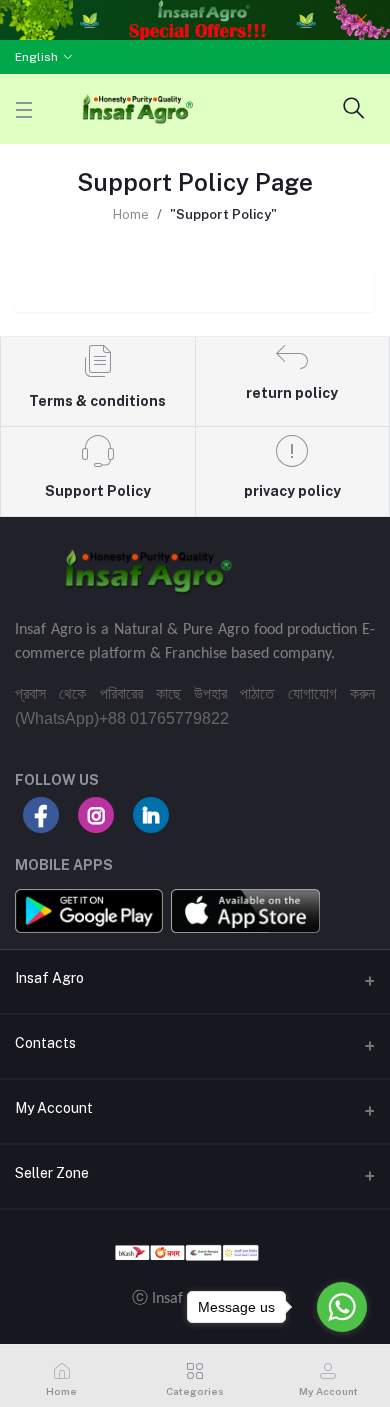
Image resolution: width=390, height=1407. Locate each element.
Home (131, 214)
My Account (54, 1108)
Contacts (45, 1043)
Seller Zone (52, 1173)
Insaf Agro (49, 978)
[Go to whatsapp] (342, 1307)
